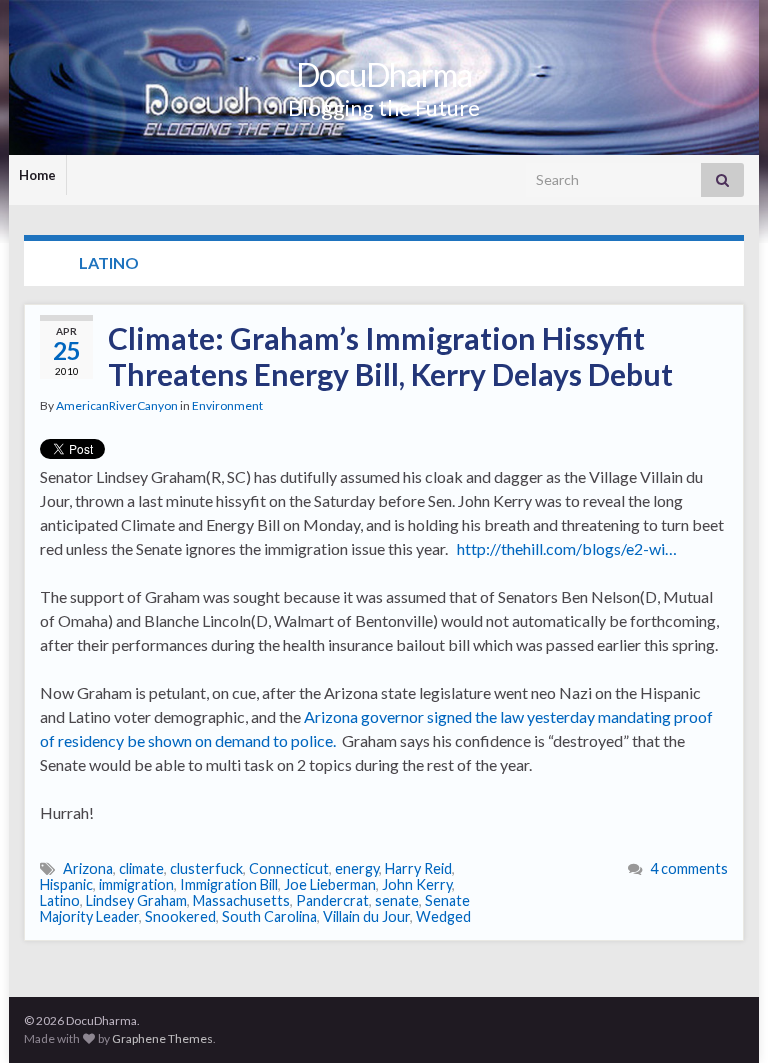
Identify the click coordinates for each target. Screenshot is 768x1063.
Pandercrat (332, 900)
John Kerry (417, 884)
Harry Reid (418, 868)
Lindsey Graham (136, 900)
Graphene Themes (162, 1038)
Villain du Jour (366, 916)
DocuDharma (384, 74)
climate (141, 868)
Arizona (88, 868)
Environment (227, 405)
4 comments (689, 868)
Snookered (180, 916)
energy (357, 868)
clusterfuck (206, 868)
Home (37, 175)
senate (397, 900)
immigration (136, 884)
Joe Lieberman (330, 884)
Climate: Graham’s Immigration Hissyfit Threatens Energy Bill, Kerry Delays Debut (390, 356)
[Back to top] (723, 1018)
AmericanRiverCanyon (117, 405)
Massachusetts (241, 900)
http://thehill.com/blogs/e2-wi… (567, 548)
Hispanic (66, 884)
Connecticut (289, 868)
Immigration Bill (229, 884)
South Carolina (269, 916)
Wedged (443, 916)
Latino (60, 900)
